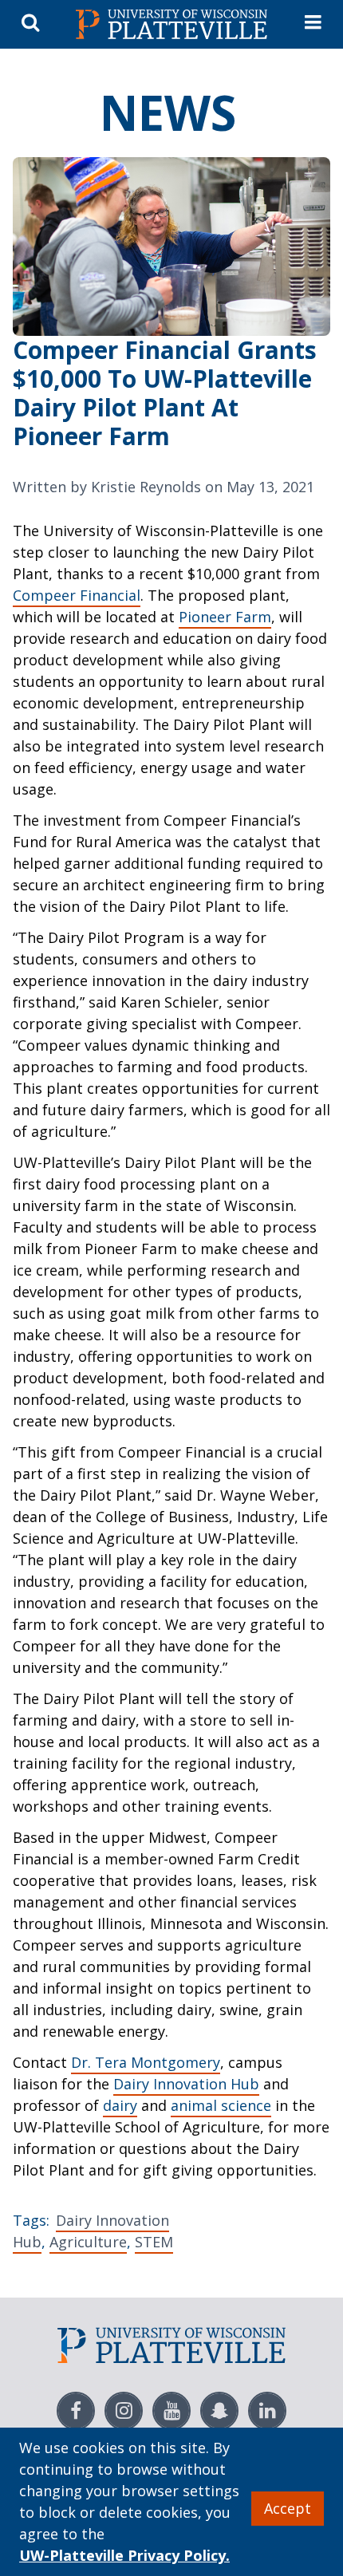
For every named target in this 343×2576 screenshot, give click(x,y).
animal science (221, 2105)
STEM (154, 2242)
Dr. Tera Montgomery (146, 2062)
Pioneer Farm (225, 617)
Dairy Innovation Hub (186, 2084)
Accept (288, 2508)
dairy (120, 2105)
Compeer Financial (77, 595)
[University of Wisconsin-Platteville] (171, 24)
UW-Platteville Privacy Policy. (124, 2555)
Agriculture (88, 2242)
